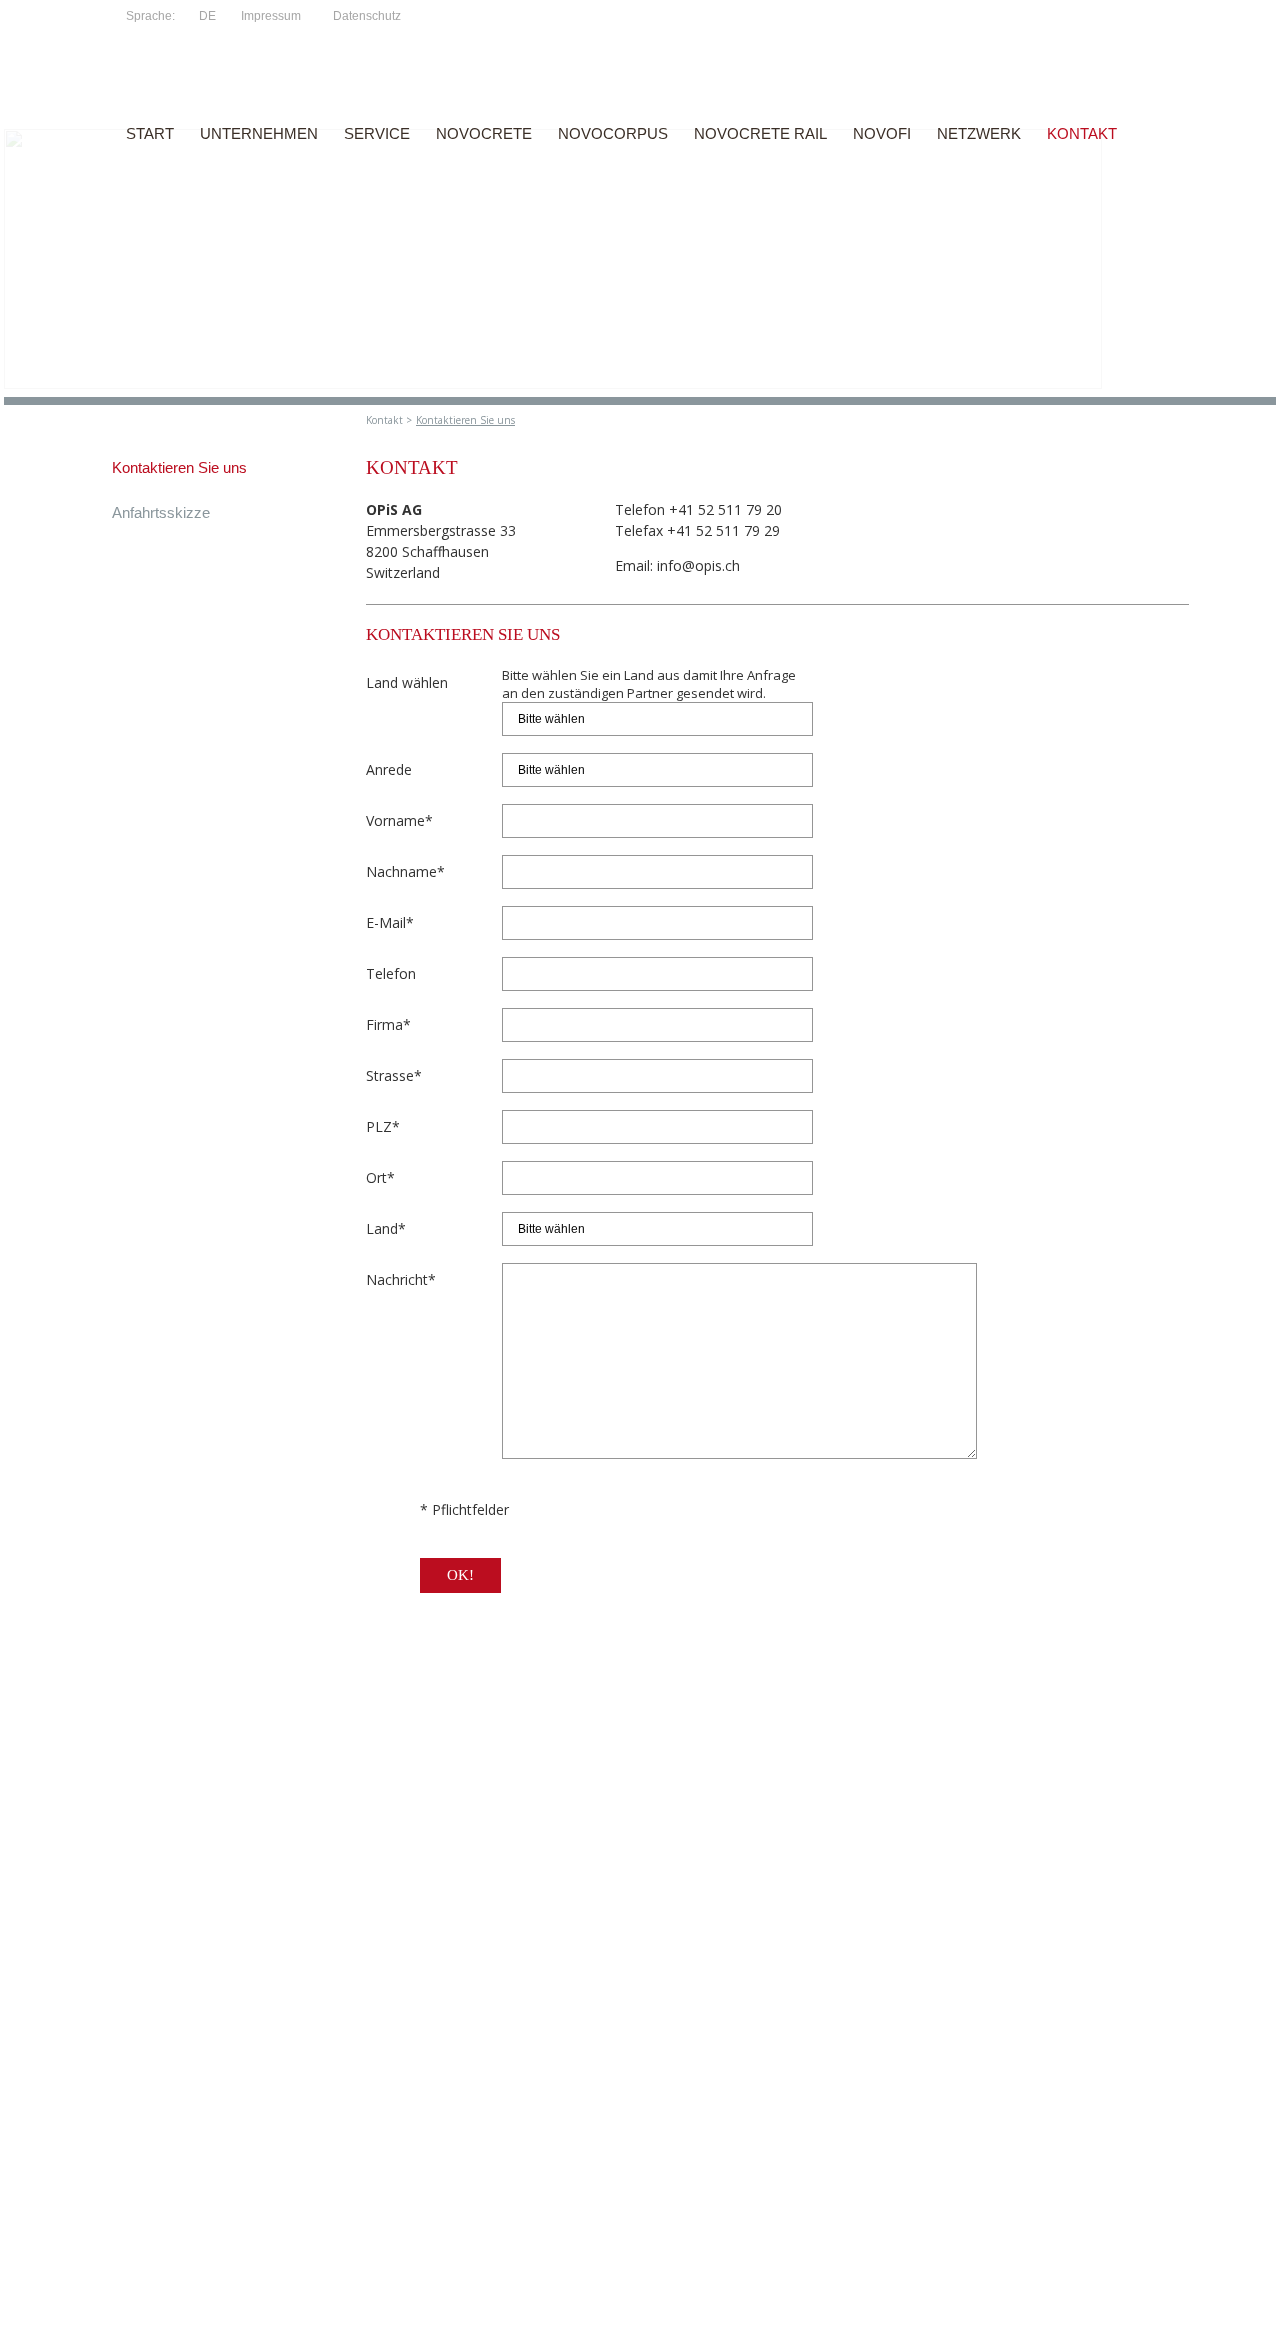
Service (377, 133)
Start (150, 133)
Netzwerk (979, 133)
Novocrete (484, 133)
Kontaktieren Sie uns (465, 420)
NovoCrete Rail (760, 133)
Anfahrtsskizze (161, 512)
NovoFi (882, 133)
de (207, 16)
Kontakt (1082, 133)
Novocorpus (613, 133)
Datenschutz (367, 16)
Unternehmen (259, 133)
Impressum (271, 16)
